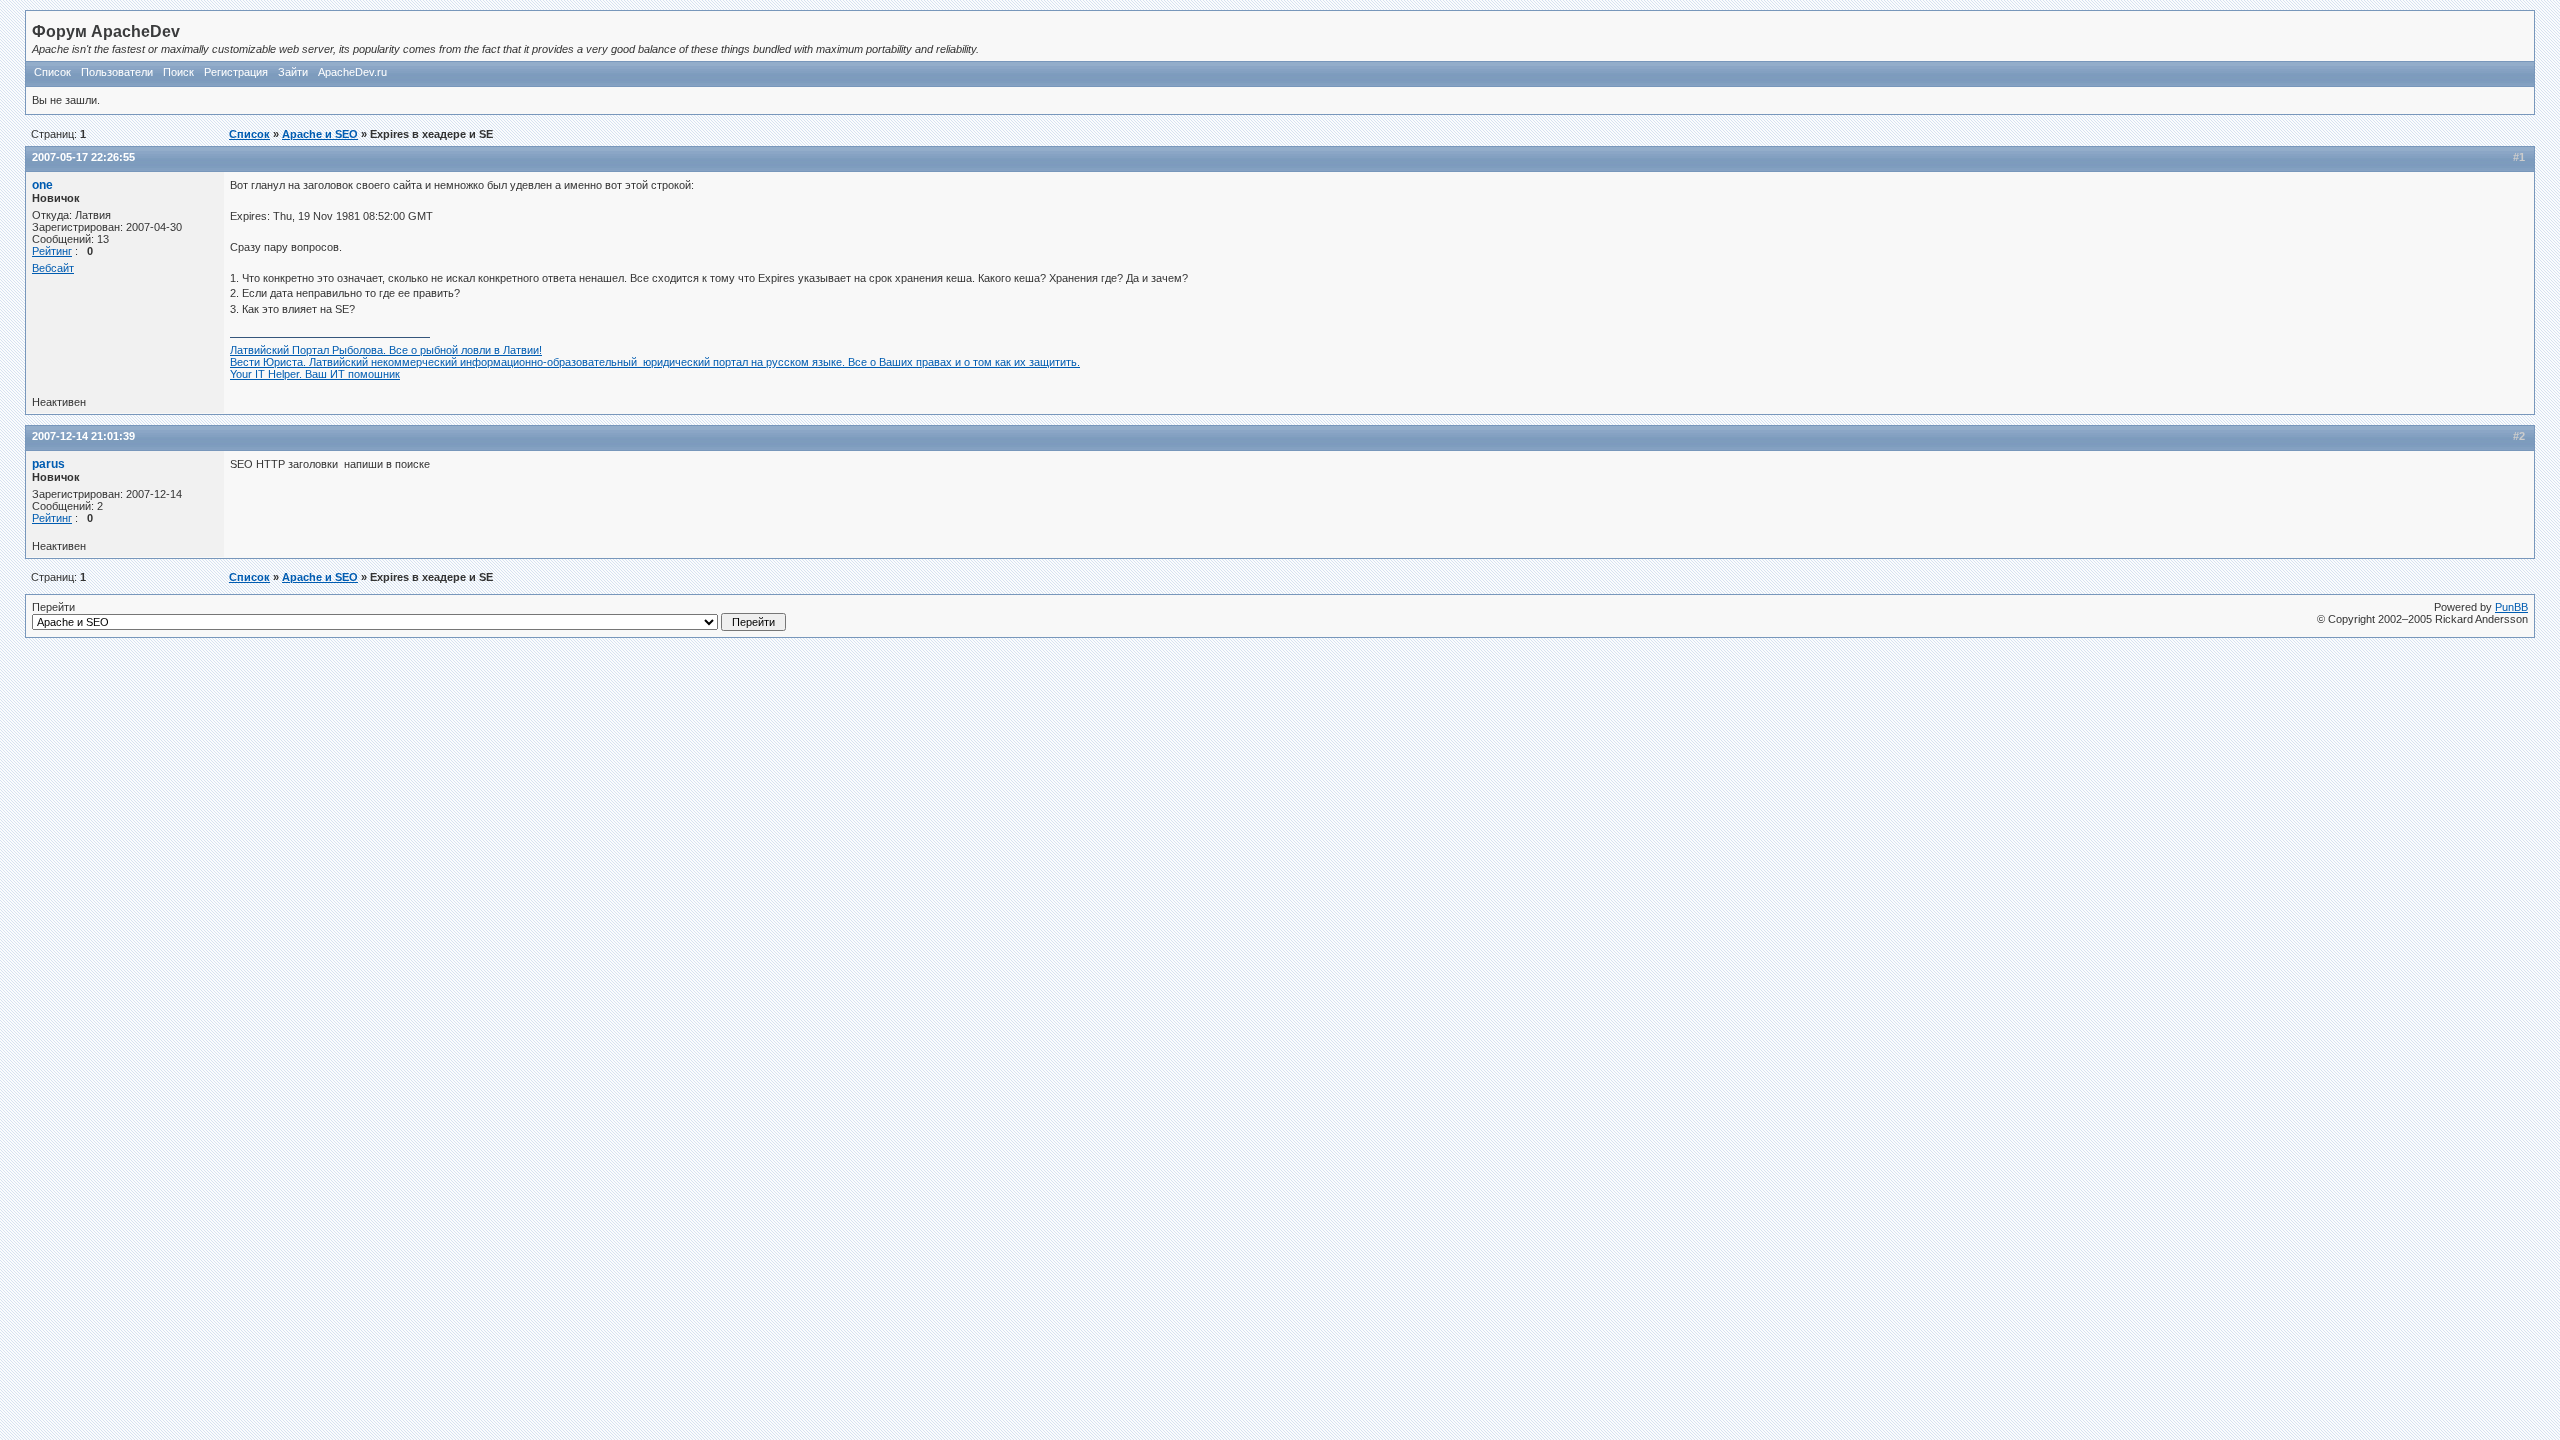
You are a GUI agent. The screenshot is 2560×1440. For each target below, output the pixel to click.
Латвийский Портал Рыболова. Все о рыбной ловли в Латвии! (386, 350)
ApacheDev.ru (352, 72)
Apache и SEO (320, 134)
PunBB (2511, 607)
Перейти (53, 607)
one (42, 185)
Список (52, 72)
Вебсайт (53, 268)
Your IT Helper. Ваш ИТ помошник (315, 374)
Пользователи (117, 72)
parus (48, 464)
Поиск (178, 72)
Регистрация (236, 72)
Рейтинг (52, 251)
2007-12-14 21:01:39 (83, 436)
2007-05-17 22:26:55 (83, 157)
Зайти (293, 72)
